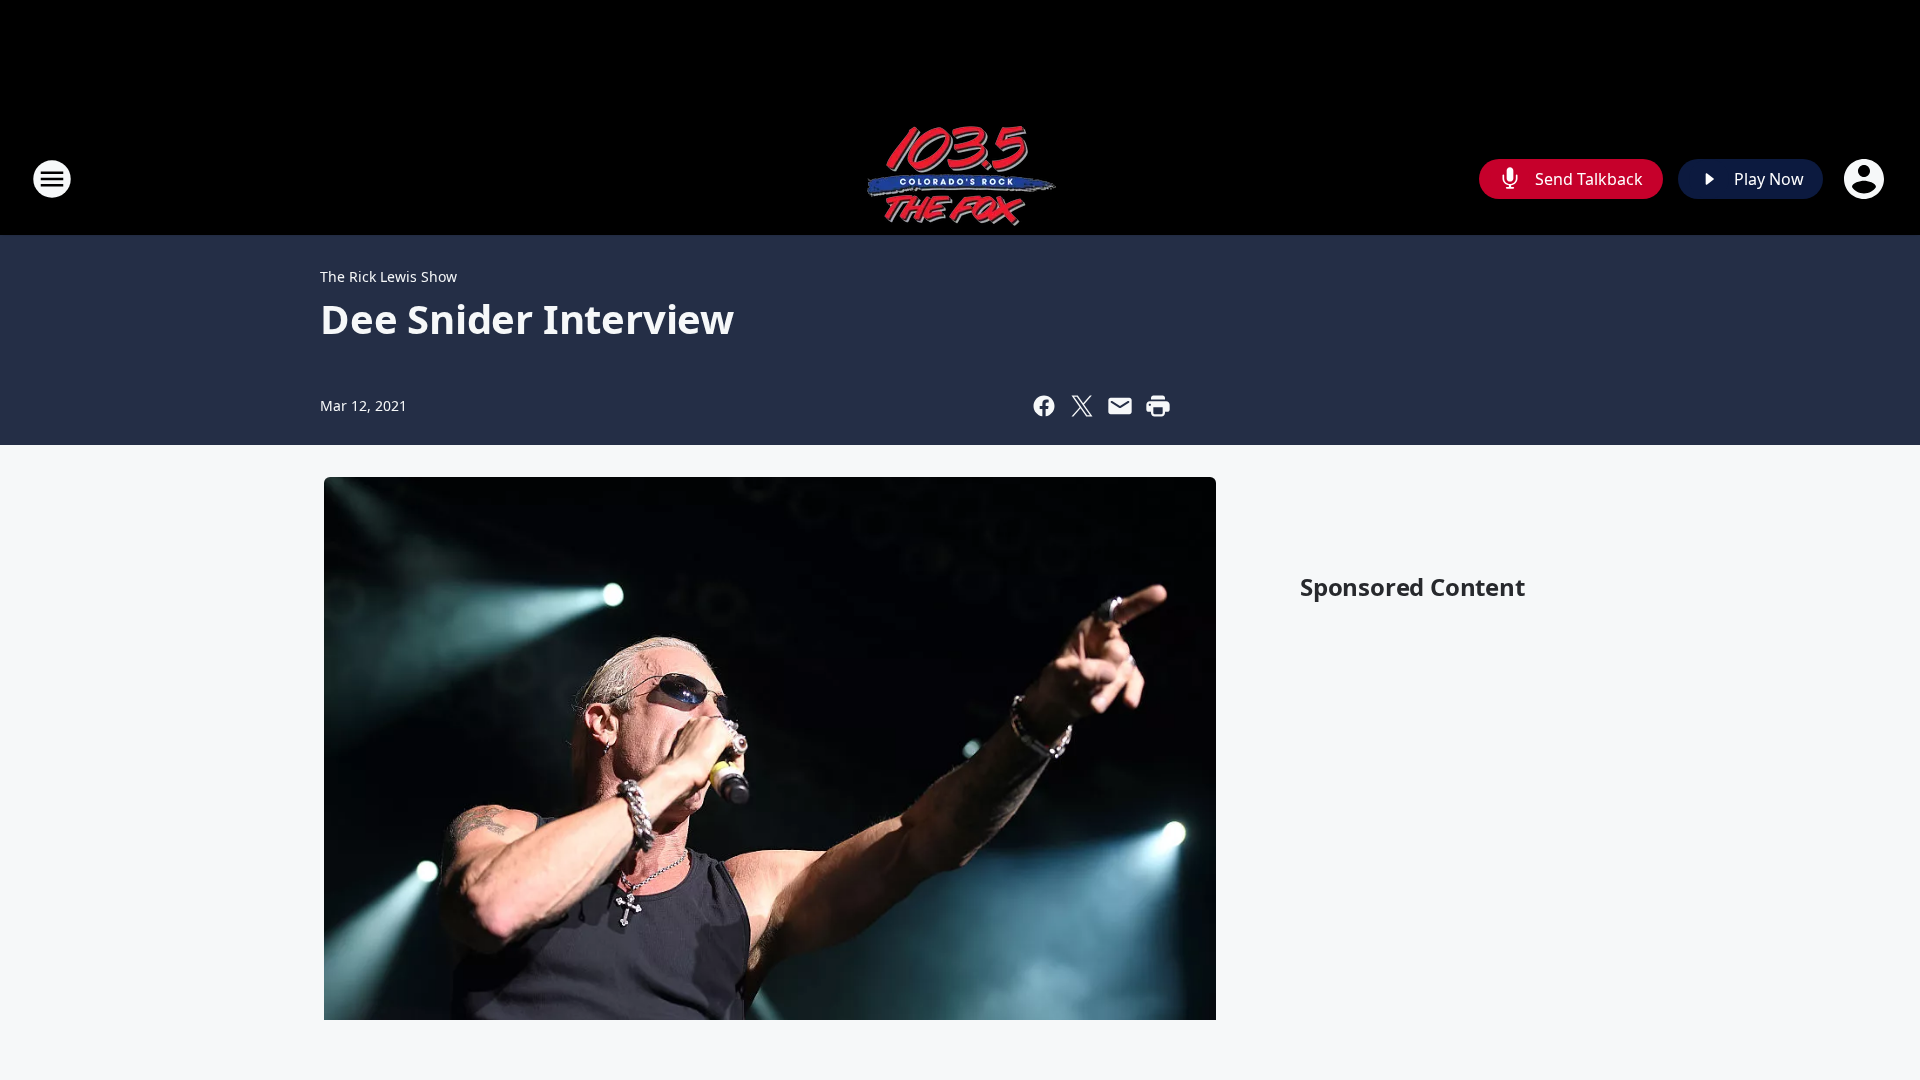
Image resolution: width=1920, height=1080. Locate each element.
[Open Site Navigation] (52, 179)
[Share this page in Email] (1120, 406)
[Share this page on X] (1082, 406)
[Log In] (1866, 179)
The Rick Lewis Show (388, 276)
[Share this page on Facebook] (1044, 406)
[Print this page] (1158, 406)
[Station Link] (960, 178)
